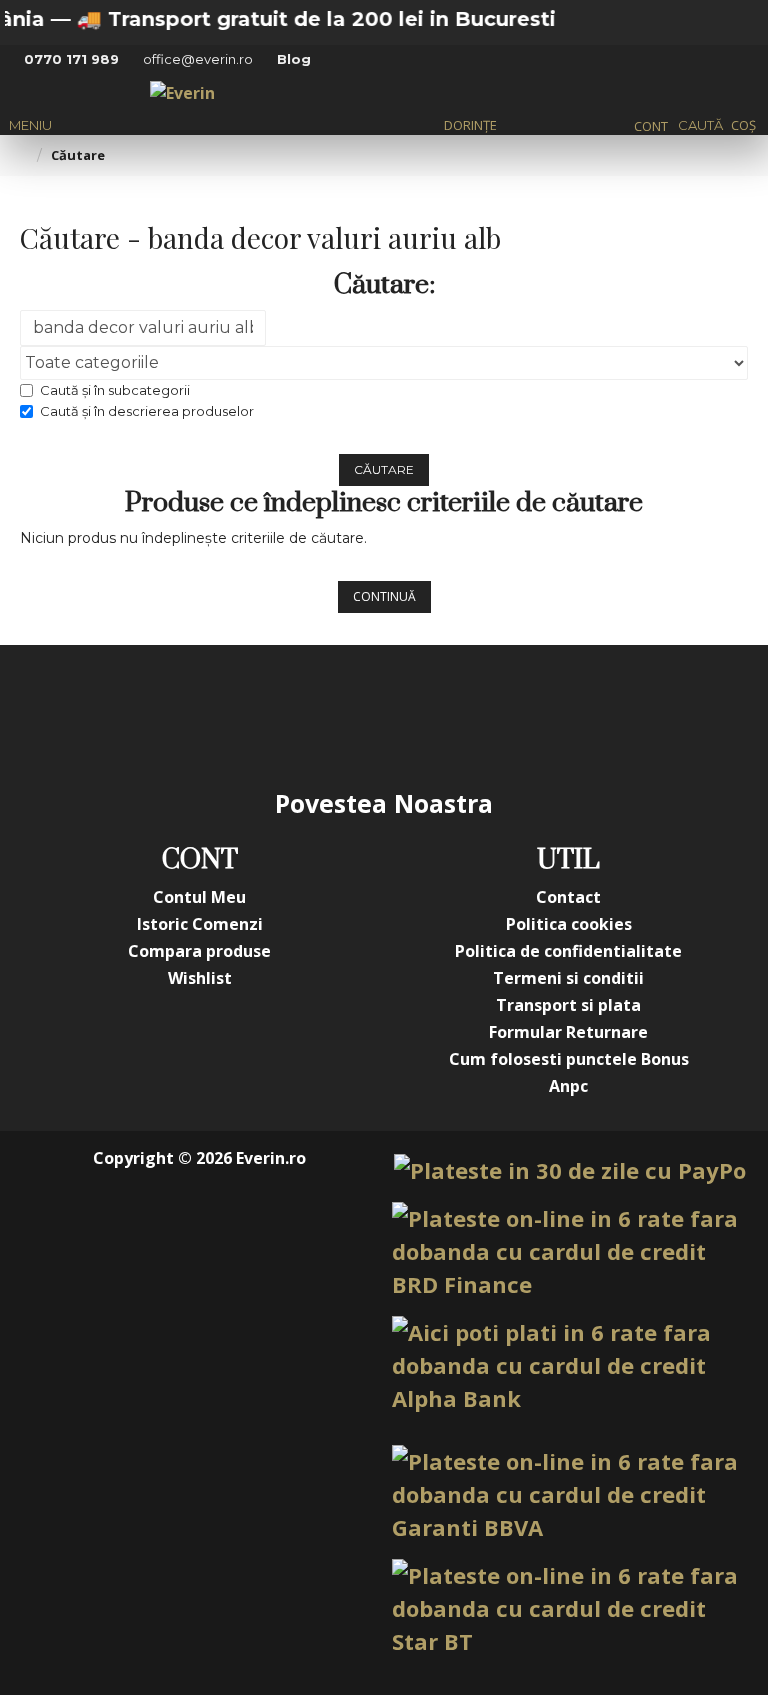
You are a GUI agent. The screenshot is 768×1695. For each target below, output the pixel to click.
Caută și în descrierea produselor (147, 411)
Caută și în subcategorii (115, 390)
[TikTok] (504, 715)
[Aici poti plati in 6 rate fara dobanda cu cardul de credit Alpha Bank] (569, 1365)
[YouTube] (344, 715)
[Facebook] (184, 715)
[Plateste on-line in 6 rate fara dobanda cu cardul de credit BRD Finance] (569, 1251)
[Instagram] (264, 715)
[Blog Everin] (584, 715)
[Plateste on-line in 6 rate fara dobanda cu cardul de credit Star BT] (569, 1608)
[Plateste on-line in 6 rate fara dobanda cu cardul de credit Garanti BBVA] (569, 1494)
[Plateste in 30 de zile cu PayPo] (570, 1170)
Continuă (384, 596)
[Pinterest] (424, 715)
